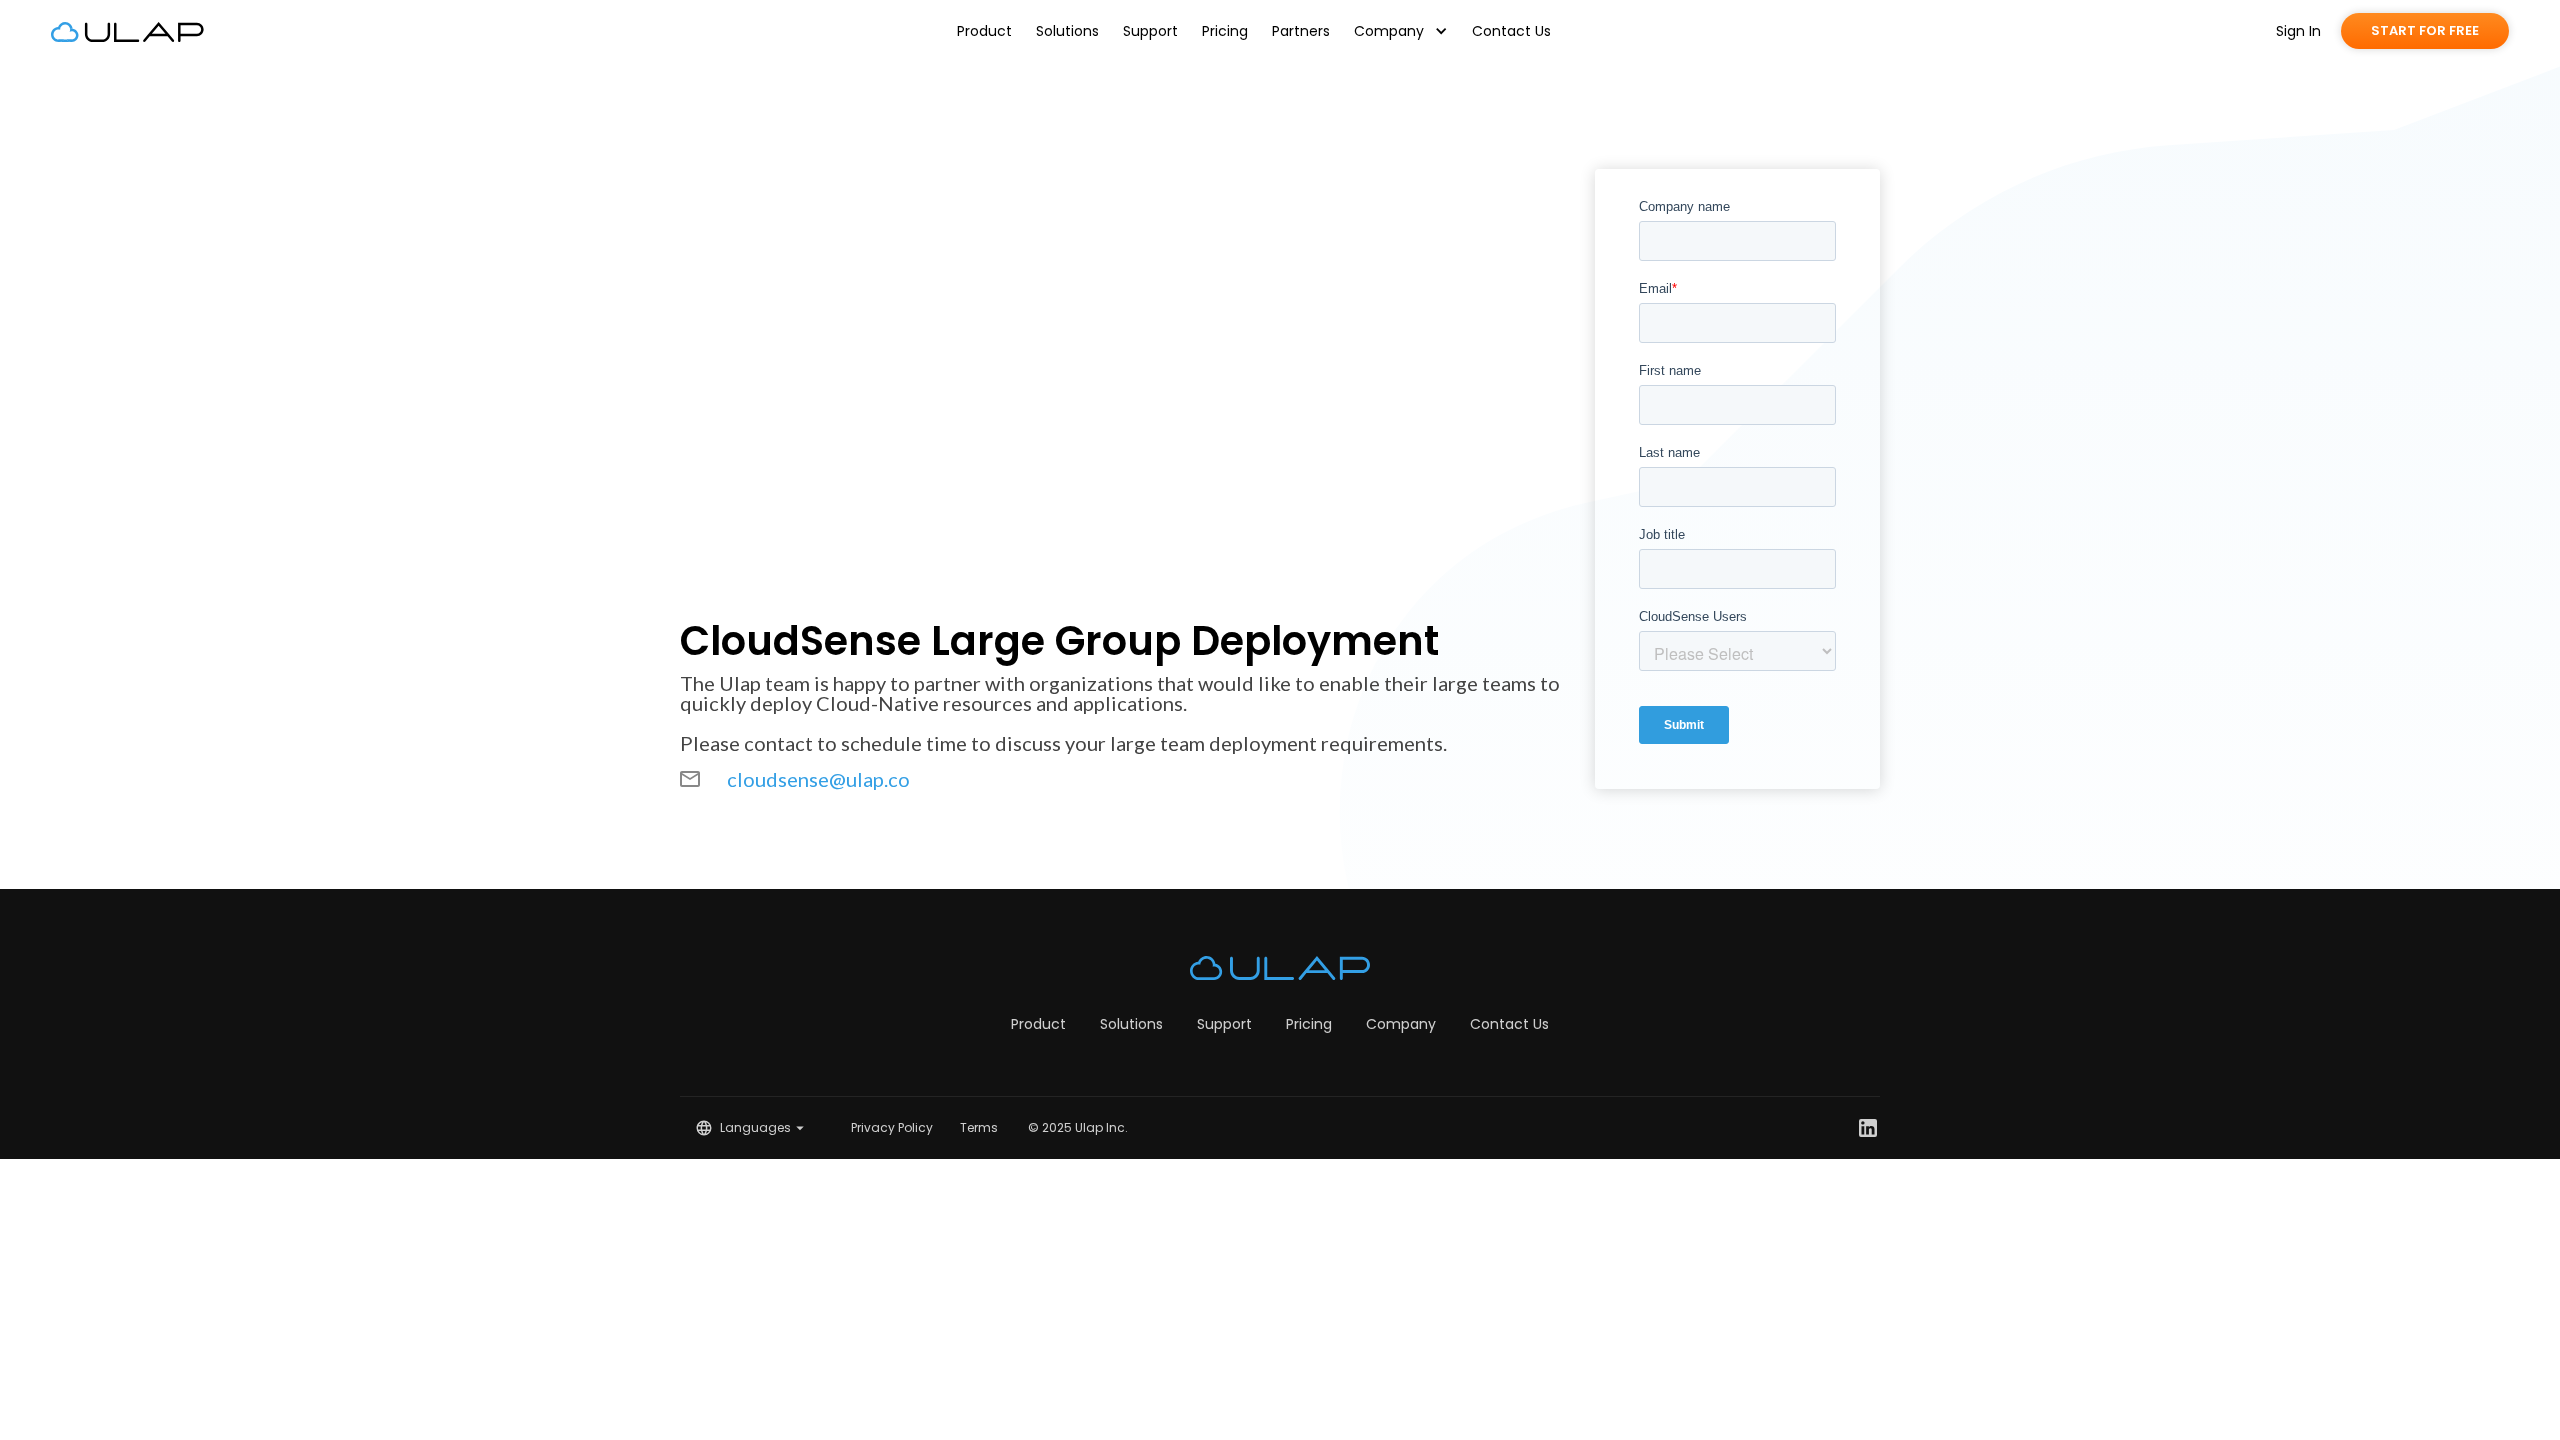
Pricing (1225, 31)
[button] (1401, 31)
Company (1401, 1024)
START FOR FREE (2425, 30)
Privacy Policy (892, 1127)
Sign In (2298, 31)
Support (1150, 31)
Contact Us (1511, 31)
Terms (979, 1127)
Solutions (1067, 31)
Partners (1301, 31)
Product (984, 31)
